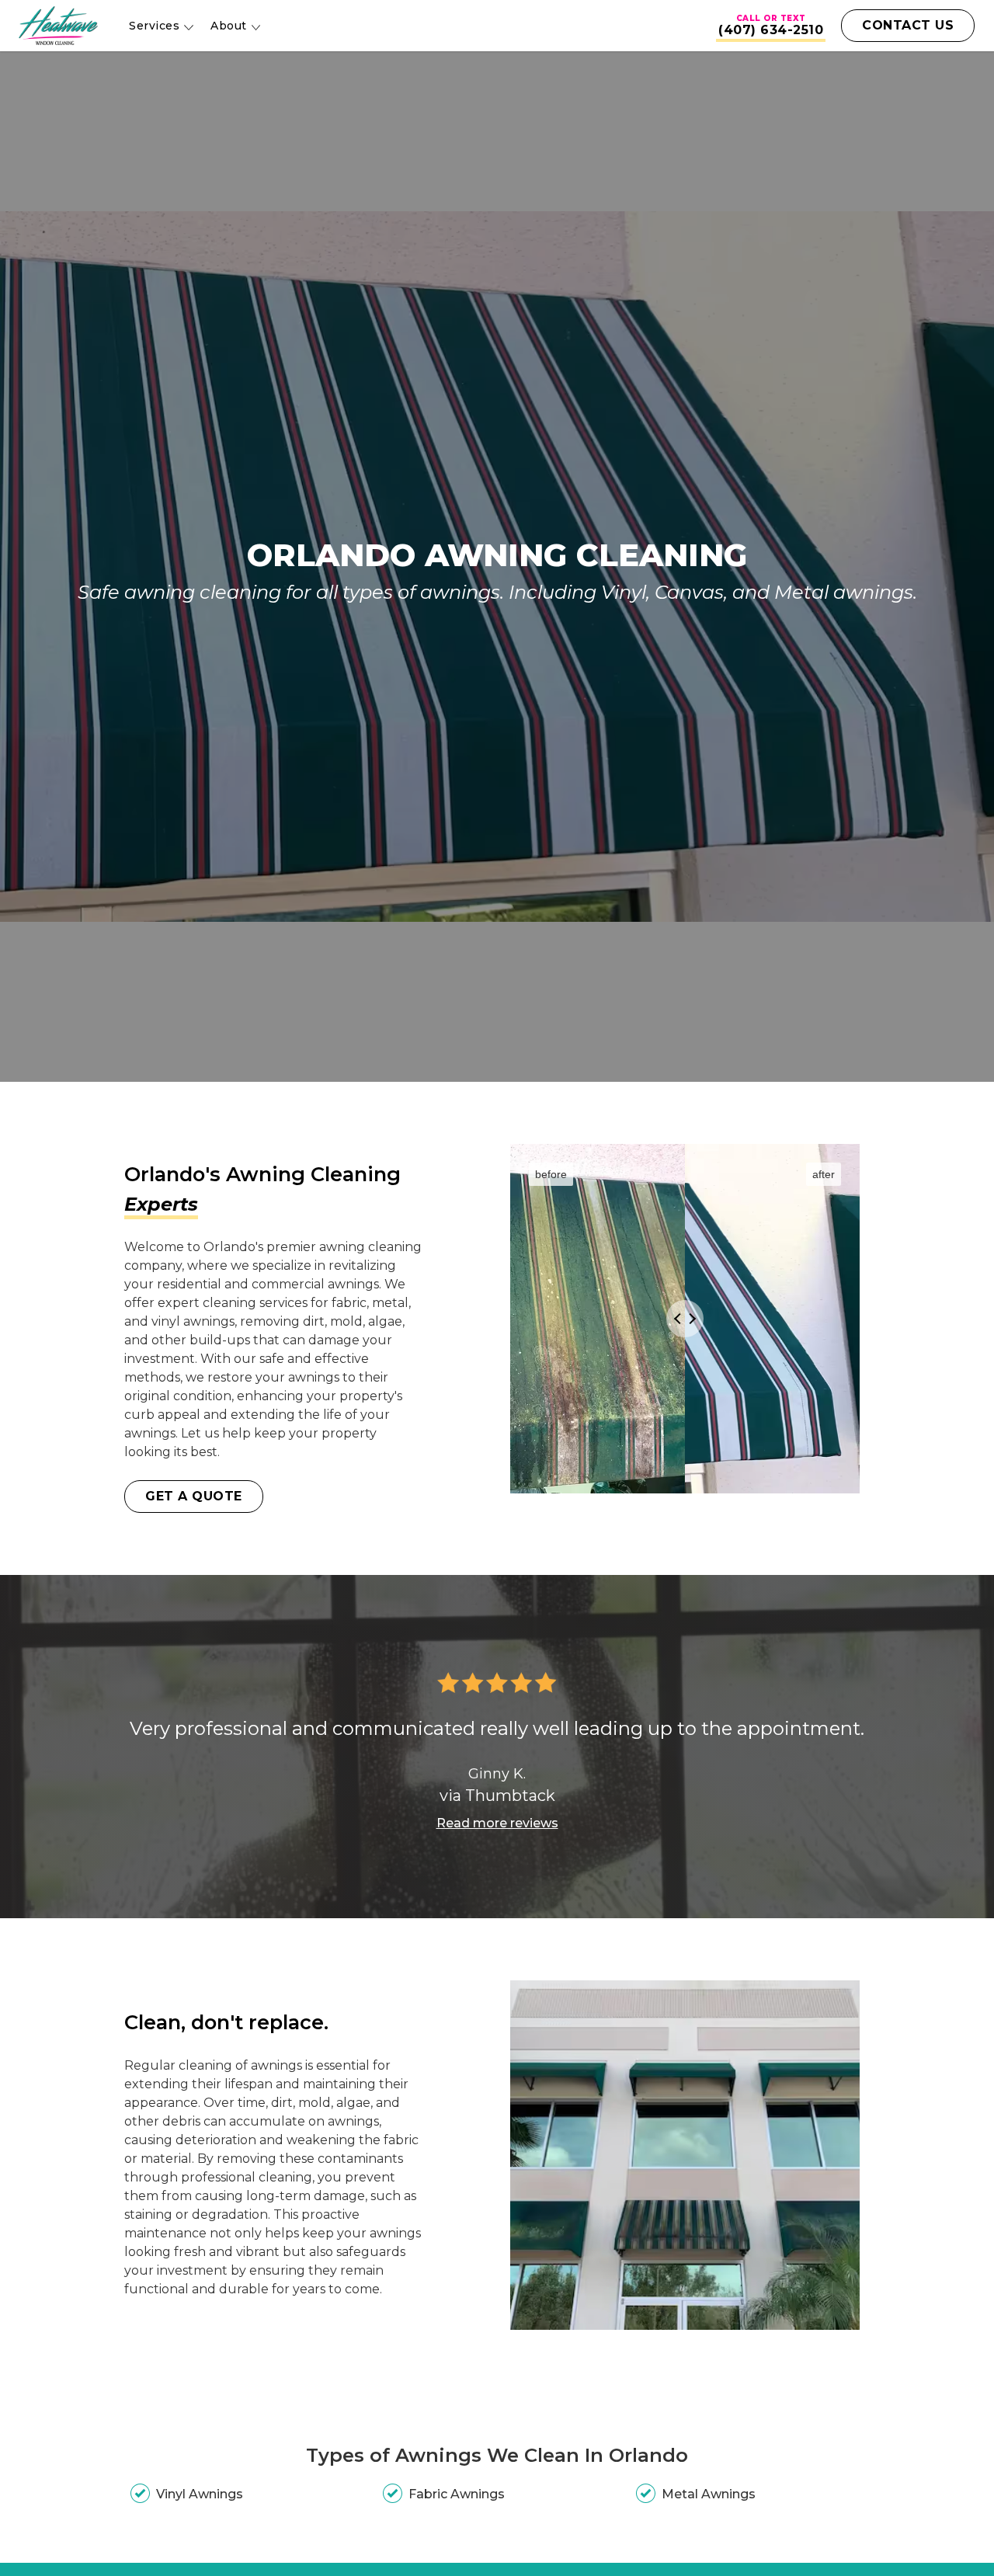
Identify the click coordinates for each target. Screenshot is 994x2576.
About (229, 26)
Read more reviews (497, 1823)
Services (154, 26)
